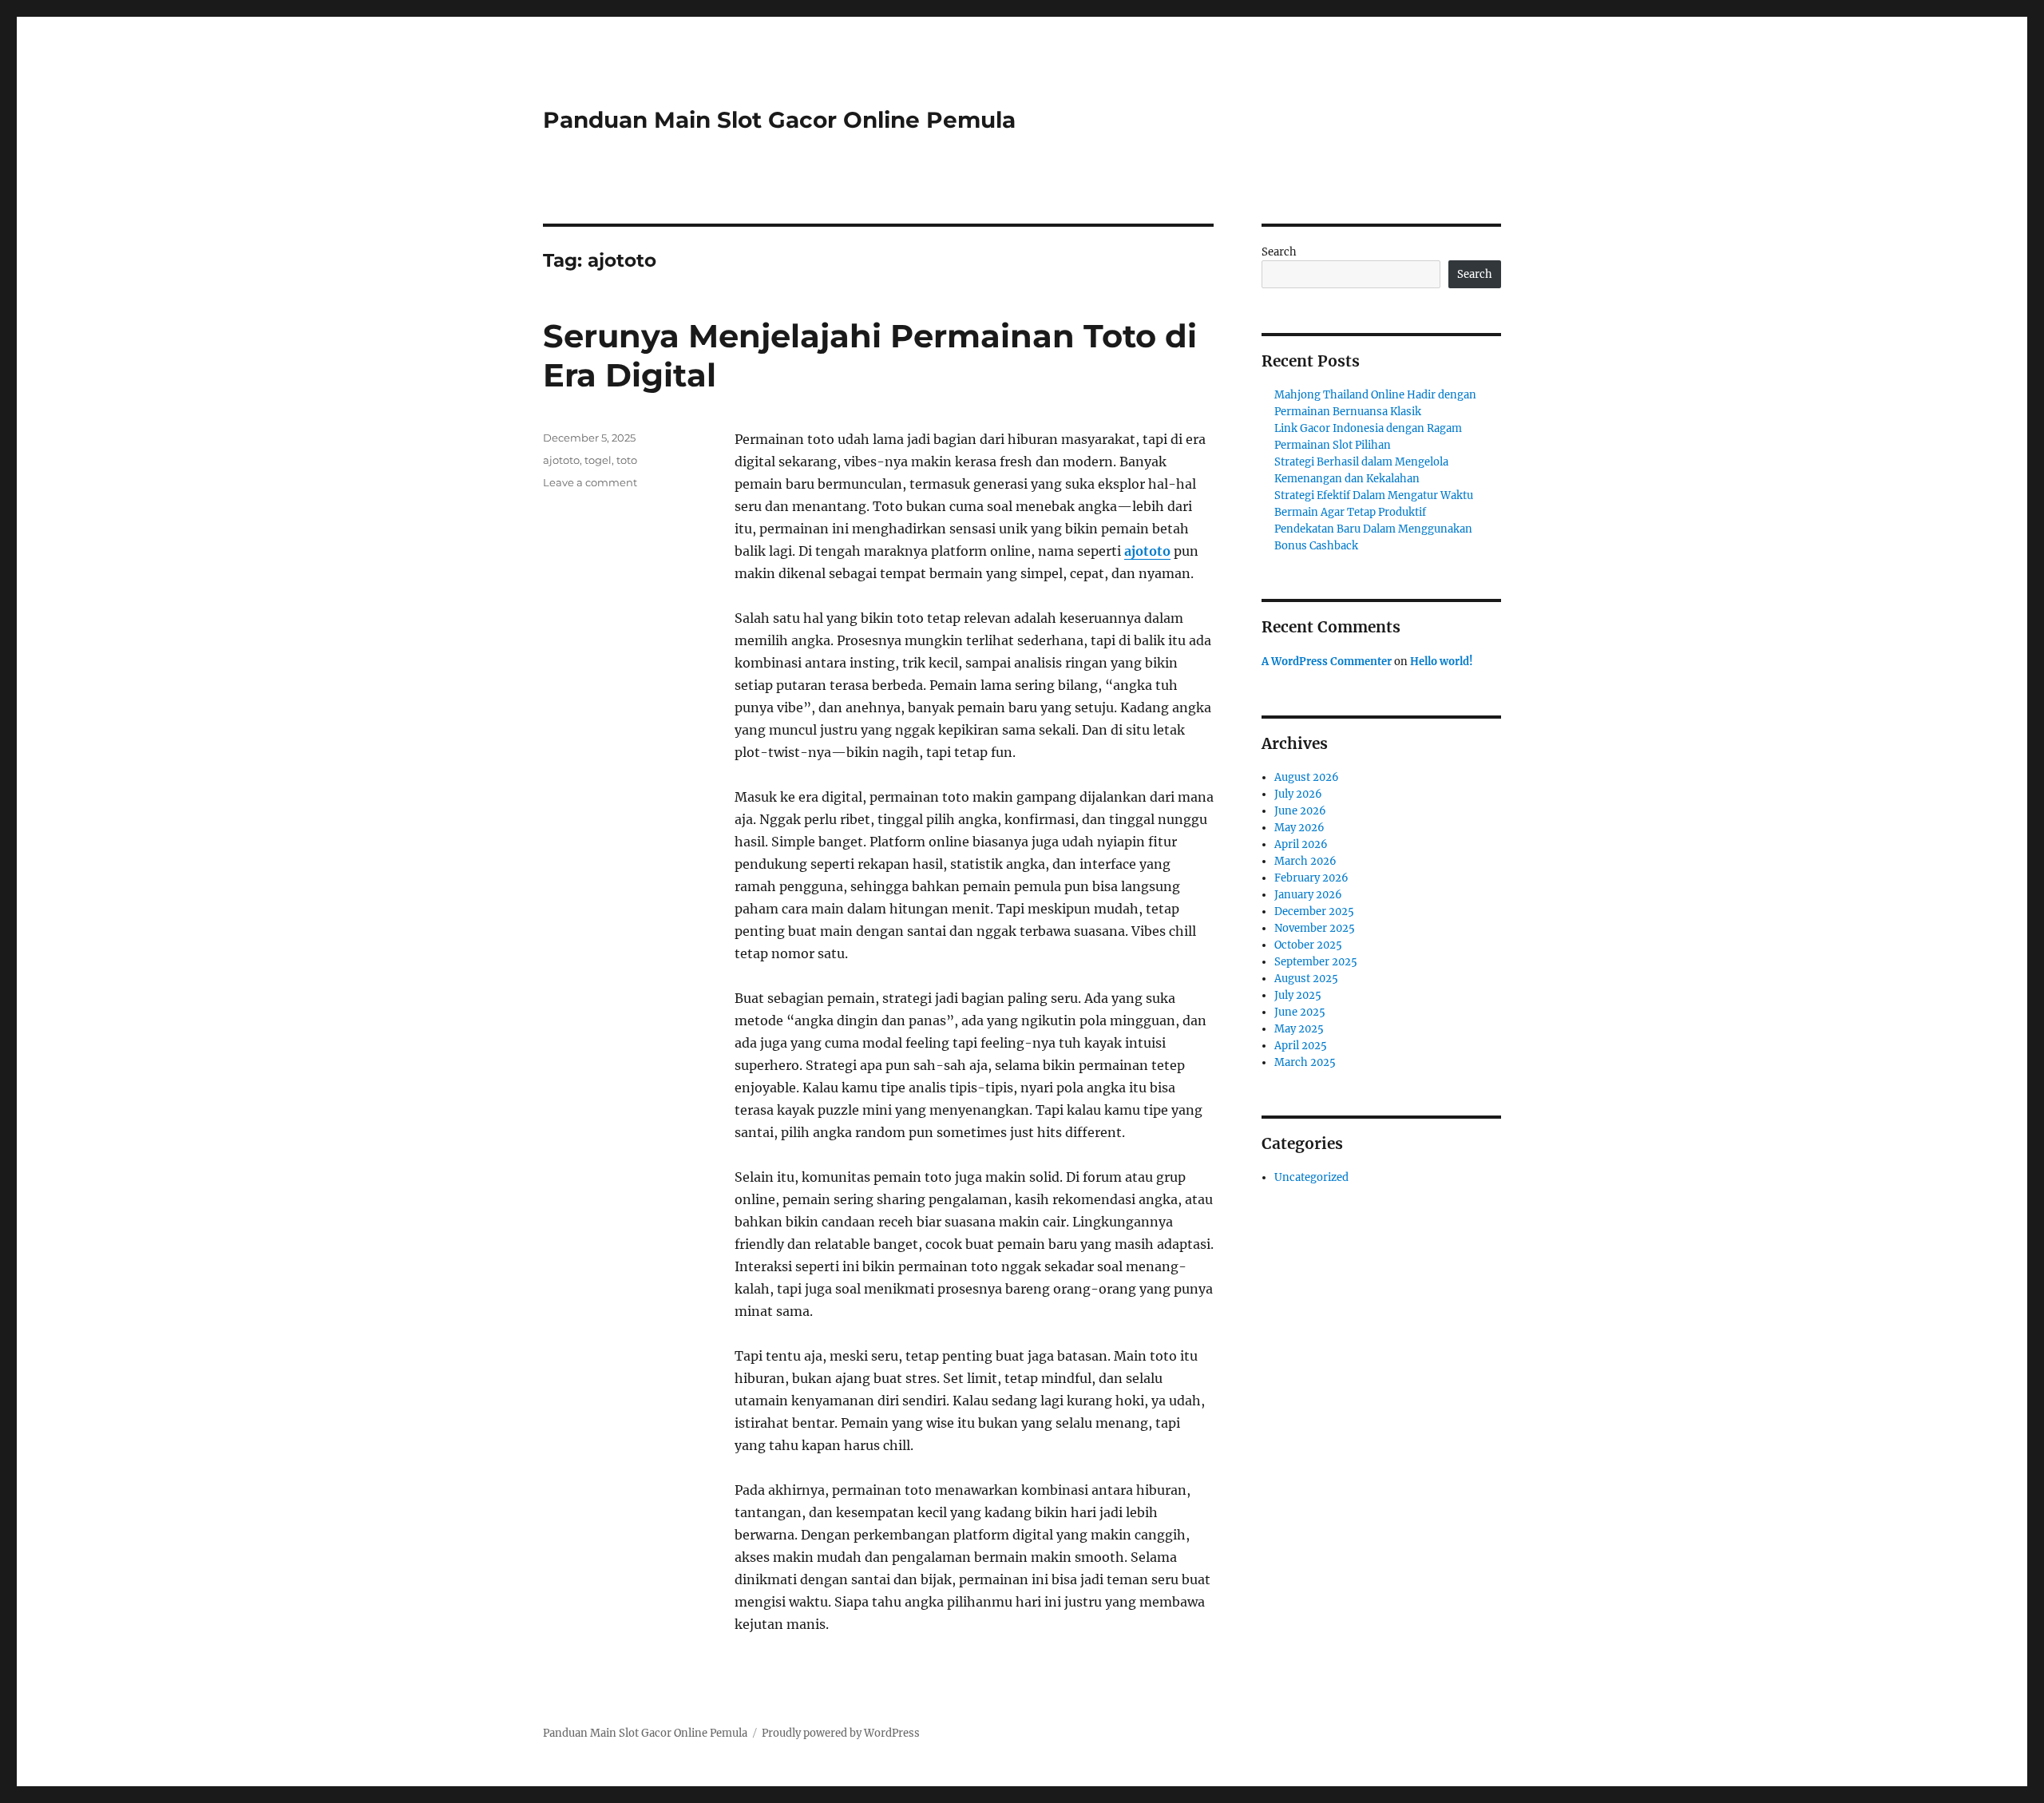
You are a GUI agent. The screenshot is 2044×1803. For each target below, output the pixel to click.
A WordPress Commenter (1327, 662)
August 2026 (1307, 777)
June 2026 (1300, 811)
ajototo (1147, 551)
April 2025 (1301, 1046)
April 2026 (1301, 844)
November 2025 (1315, 928)
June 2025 (1300, 1012)
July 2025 (1298, 995)
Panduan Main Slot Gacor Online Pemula (779, 120)
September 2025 (1316, 962)
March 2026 (1305, 861)
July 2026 (1298, 794)
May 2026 (1299, 828)
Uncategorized (1311, 1177)
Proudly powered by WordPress (841, 1733)
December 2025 (1314, 911)
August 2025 (1306, 979)
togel (598, 460)
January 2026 (1308, 895)
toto (627, 460)
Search (1279, 252)
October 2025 (1308, 945)
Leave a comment (590, 482)
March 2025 (1305, 1062)
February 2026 (1311, 878)
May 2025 (1299, 1029)
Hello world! (1442, 662)
